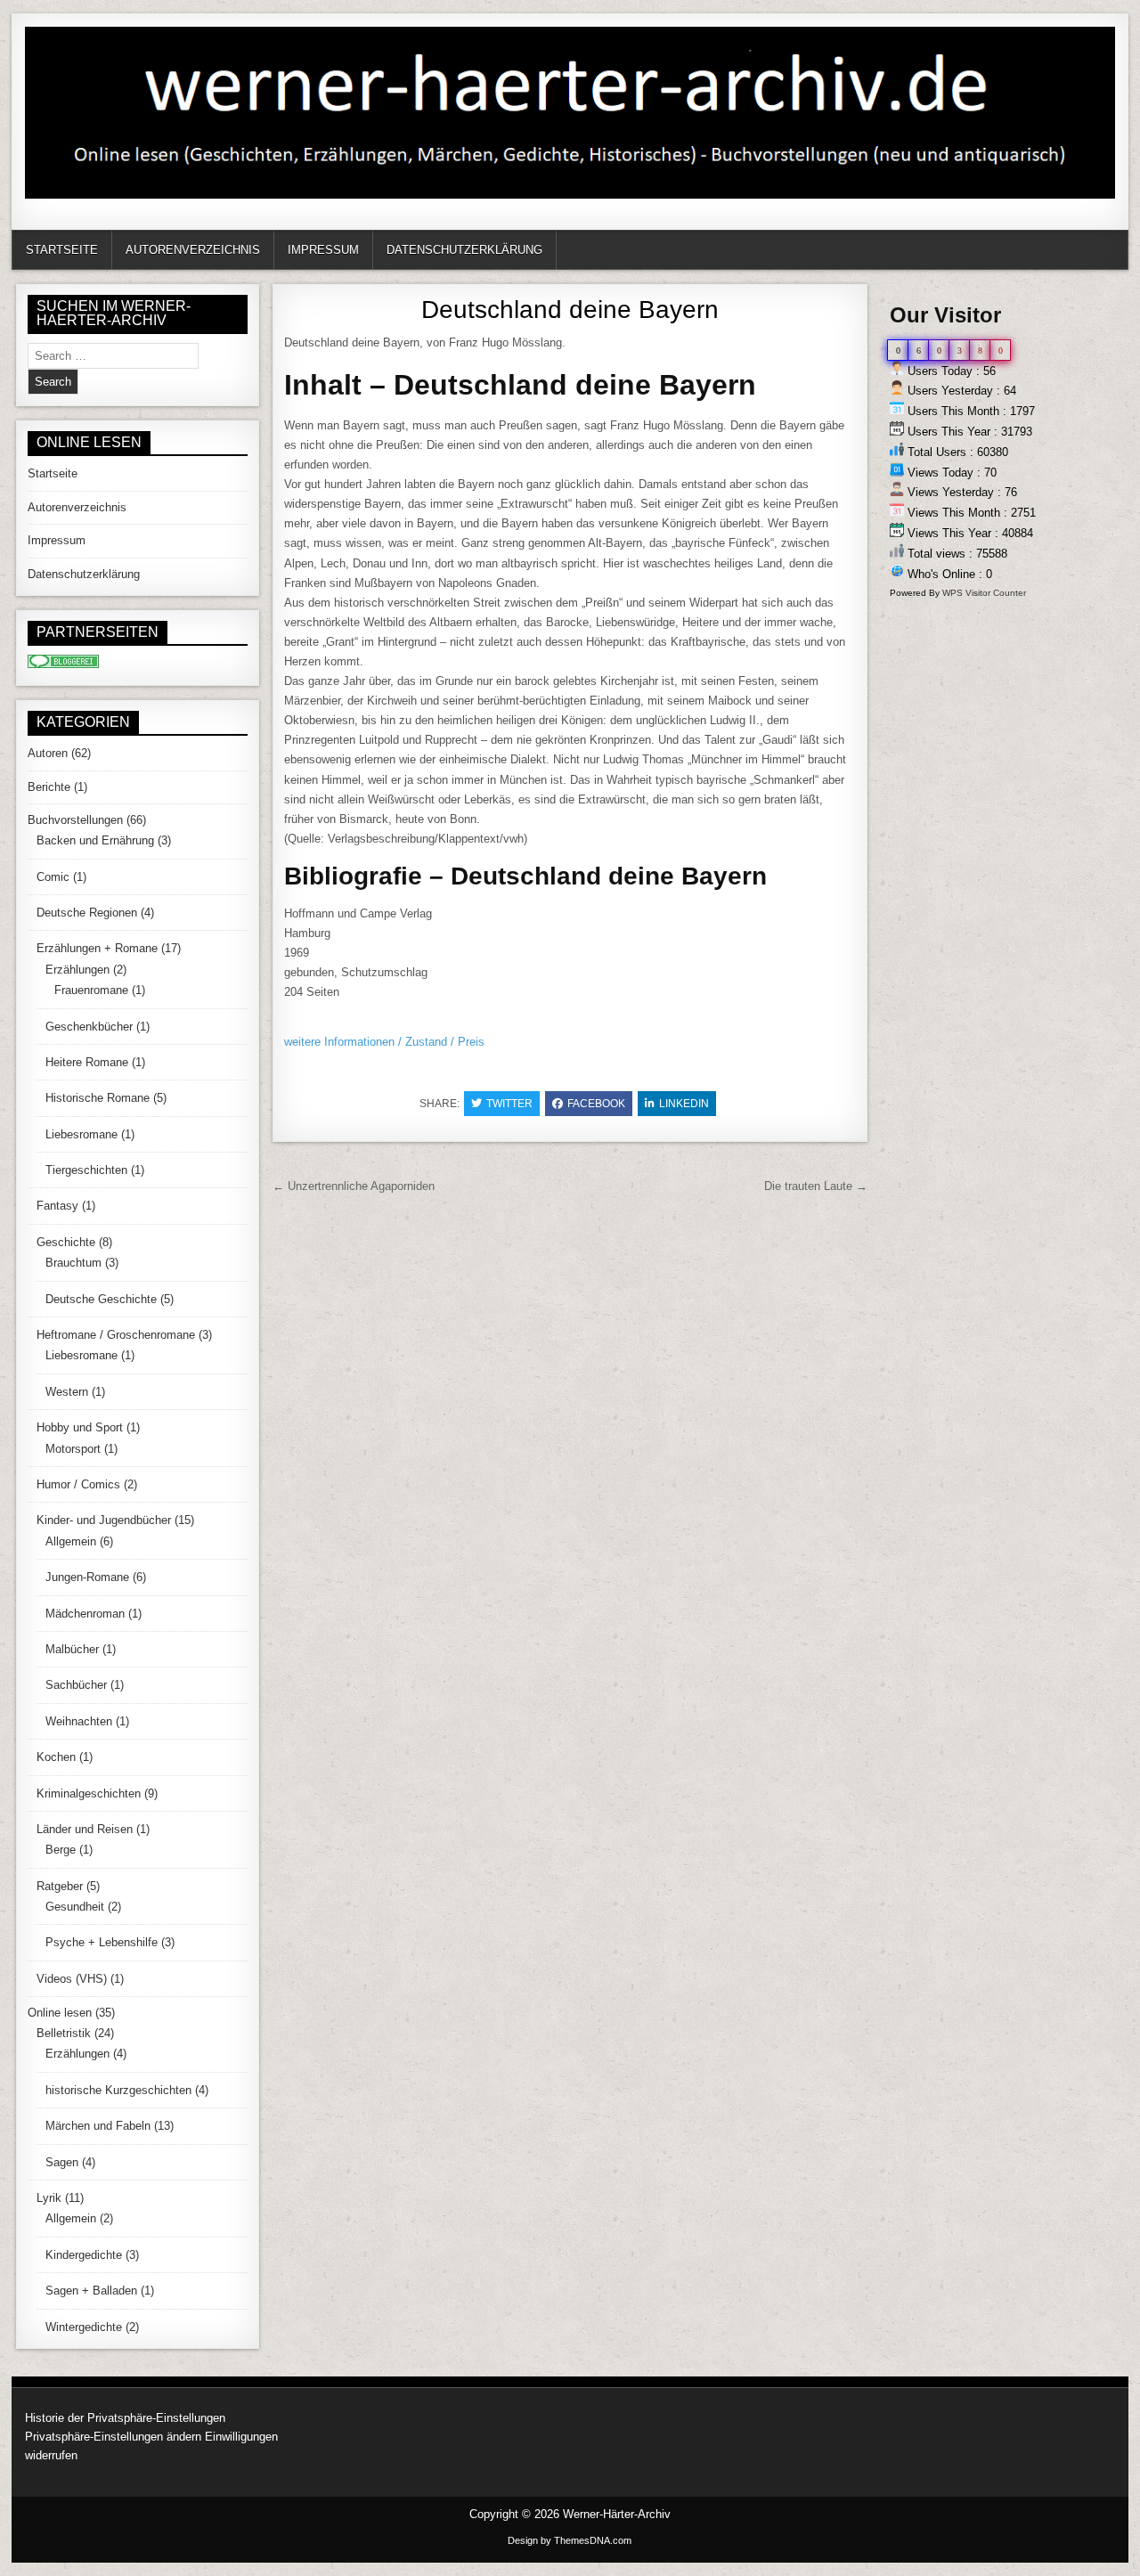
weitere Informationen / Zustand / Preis (384, 1042)
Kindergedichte (84, 2255)
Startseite (62, 250)
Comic (53, 877)
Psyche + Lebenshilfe (102, 1942)
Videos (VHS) (72, 1979)
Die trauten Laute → (816, 1186)
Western (67, 1392)
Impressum (323, 250)
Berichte (49, 787)
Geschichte (66, 1242)
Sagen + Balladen (91, 2291)
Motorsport (73, 1449)
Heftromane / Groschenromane (116, 1335)
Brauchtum (73, 1263)
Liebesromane (81, 1134)
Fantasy (57, 1206)
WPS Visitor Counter (984, 593)
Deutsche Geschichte (101, 1299)
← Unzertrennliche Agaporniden (354, 1186)
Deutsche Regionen (87, 913)
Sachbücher (76, 1685)
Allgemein (71, 1541)
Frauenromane (91, 990)
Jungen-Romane (87, 1577)
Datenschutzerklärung (464, 250)
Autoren (48, 753)
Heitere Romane (87, 1062)
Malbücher (72, 1649)
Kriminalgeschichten (89, 1793)
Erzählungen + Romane (97, 948)
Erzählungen (77, 970)
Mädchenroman (85, 1614)
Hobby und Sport (80, 1427)
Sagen (62, 2162)
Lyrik (49, 2198)
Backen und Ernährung (95, 840)
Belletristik (64, 2033)
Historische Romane (98, 1098)
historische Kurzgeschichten (118, 2090)
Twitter (509, 1104)
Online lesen (60, 2013)
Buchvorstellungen (75, 820)
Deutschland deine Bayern (570, 310)
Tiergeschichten (86, 1170)
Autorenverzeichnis (193, 250)
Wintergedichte (84, 2327)
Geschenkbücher (89, 1027)
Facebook (596, 1104)
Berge (61, 1850)
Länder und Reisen (85, 1829)
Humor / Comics (78, 1484)
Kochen (56, 1757)
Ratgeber (60, 1886)
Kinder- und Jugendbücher (104, 1520)
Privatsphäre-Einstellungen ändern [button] (113, 2437)
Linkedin (684, 1104)
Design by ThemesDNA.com (570, 2540)
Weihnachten (79, 1721)
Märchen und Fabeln (98, 2126)
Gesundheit (75, 1907)
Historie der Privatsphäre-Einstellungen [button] (125, 2418)
